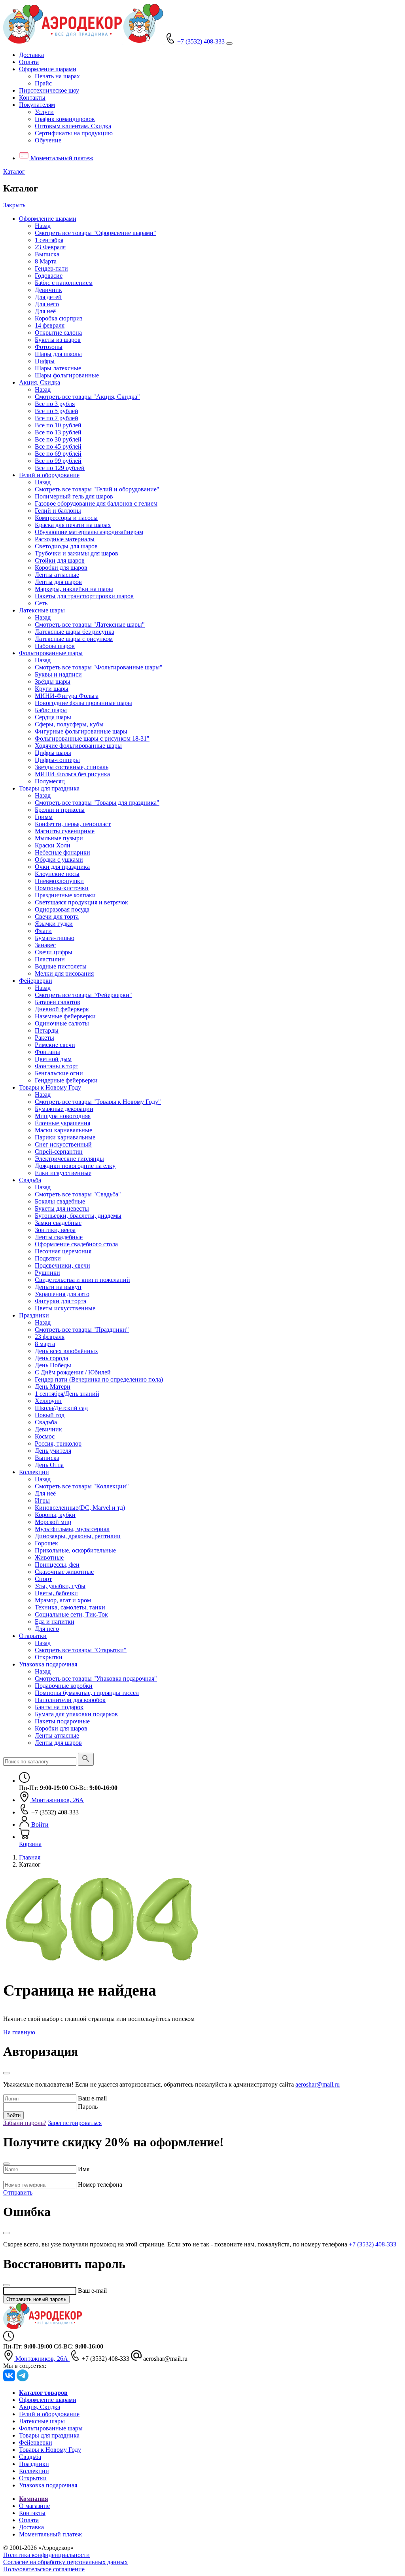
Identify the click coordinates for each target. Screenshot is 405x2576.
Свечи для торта (57, 916)
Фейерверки (36, 981)
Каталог (14, 172)
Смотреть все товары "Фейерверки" (83, 995)
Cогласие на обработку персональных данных (65, 2562)
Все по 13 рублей (58, 432)
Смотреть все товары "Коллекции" (82, 1486)
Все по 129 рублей (60, 468)
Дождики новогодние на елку (75, 1166)
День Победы (53, 1365)
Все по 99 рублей (58, 461)
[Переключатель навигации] (229, 44)
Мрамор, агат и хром (63, 1600)
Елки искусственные (63, 1173)
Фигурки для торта (61, 1301)
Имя (84, 2169)
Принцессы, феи (57, 1565)
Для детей (48, 297)
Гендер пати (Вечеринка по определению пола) (99, 1379)
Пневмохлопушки (59, 881)
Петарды (47, 1030)
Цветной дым (53, 1059)
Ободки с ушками (59, 860)
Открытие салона (58, 333)
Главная (30, 1857)
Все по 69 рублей (58, 454)
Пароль (88, 2107)
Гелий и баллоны (58, 511)
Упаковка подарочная (48, 1664)
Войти (13, 2115)
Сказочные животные (64, 1572)
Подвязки (48, 1258)
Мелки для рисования (64, 973)
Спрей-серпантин (59, 1152)
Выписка (47, 254)
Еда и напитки (55, 1622)
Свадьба (30, 1180)
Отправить (18, 2192)
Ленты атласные (57, 575)
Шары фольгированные (67, 375)
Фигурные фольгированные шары (81, 731)
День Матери (53, 1387)
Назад (43, 226)
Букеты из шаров (58, 340)
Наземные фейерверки (65, 1016)
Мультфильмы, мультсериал (72, 1529)
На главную (19, 2032)
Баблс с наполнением (64, 283)
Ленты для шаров (58, 582)
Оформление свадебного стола (76, 1244)
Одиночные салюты (62, 1023)
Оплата (29, 62)
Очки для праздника (62, 867)
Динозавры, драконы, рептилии (78, 1536)
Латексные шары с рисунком (74, 639)
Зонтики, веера (55, 1230)
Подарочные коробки (64, 1686)
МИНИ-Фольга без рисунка (72, 774)
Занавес (45, 945)
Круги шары (52, 689)
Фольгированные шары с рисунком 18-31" (92, 738)
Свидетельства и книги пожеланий (82, 1280)
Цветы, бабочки (56, 1593)
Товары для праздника (49, 788)
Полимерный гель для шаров (74, 496)
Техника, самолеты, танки (70, 1607)
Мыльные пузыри (59, 838)
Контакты (32, 98)
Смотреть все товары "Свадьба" (78, 1194)
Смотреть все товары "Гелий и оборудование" (97, 489)
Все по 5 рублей (57, 411)
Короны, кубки (55, 1515)
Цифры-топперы (57, 760)
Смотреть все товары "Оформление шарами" (96, 233)
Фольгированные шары (51, 653)
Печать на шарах (57, 76)
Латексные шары (42, 610)
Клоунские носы (57, 874)
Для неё (45, 311)
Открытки (33, 1636)
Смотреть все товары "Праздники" (82, 1330)
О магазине (34, 2506)
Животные (49, 1557)
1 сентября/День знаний (67, 1394)
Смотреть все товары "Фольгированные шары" (99, 667)
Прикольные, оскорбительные (75, 1550)
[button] (48, 69)
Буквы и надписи (58, 674)
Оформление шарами (48, 219)
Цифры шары (53, 753)
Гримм (44, 817)
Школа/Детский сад (61, 1408)
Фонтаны (47, 1052)
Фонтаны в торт (57, 1066)
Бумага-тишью (55, 938)
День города (51, 1358)
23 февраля (50, 1337)
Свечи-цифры (54, 952)
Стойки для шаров (60, 560)
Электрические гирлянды (69, 1159)
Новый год (50, 1415)
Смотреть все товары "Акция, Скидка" (87, 397)
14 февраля (50, 325)
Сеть (41, 603)
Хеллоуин (48, 1401)
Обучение (48, 140)
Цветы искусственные (65, 1308)
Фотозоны (49, 347)
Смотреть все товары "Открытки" (81, 1650)
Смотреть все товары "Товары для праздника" (97, 803)
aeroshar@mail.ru (318, 2084)
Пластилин (50, 959)
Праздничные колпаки (65, 895)
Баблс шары (51, 710)
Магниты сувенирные (65, 831)
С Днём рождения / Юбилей (73, 1372)
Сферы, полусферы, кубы (69, 724)
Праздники (34, 1315)
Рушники (47, 1273)
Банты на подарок (59, 1707)
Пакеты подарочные (62, 1721)
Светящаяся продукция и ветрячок (81, 902)
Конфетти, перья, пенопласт (73, 824)
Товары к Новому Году (50, 1087)
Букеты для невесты (62, 1208)
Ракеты (44, 1038)
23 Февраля (50, 247)
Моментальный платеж (50, 2534)
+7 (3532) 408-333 (373, 2244)
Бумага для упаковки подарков (76, 1714)
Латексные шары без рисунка (75, 632)
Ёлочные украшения (62, 1123)
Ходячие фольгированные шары (78, 746)
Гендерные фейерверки (66, 1080)
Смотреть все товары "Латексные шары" (90, 625)
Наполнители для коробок (70, 1700)
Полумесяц (50, 781)
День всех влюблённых (66, 1351)
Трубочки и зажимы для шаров (77, 553)
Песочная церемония (63, 1251)
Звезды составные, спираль (72, 767)
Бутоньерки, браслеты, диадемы (78, 1216)
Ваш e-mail (92, 2098)
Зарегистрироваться (75, 2123)
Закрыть (14, 205)
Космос (45, 1436)
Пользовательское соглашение (44, 2569)
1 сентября (49, 240)
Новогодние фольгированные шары (83, 703)
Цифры (45, 361)
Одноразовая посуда (62, 909)
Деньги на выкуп (58, 1287)
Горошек (46, 1543)
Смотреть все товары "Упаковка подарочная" (96, 1678)
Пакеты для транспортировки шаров (84, 596)
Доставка (31, 55)
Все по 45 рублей (58, 446)
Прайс (43, 83)
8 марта (45, 1344)
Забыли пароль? (25, 2123)
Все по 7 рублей (57, 418)
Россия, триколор (58, 1443)
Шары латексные (58, 368)
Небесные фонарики (62, 852)
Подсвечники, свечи (62, 1265)
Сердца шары (53, 717)
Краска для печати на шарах (73, 525)
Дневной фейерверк (62, 1009)
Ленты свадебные (59, 1237)
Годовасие (49, 276)
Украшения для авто (62, 1294)
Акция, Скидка (40, 382)
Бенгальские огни (59, 1073)
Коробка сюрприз (59, 318)
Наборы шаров (55, 646)
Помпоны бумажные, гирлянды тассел (87, 1693)
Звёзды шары (53, 681)
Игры (42, 1500)
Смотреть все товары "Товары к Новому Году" (98, 1102)
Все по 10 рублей (58, 425)
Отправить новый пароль (36, 2299)
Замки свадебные (58, 1223)
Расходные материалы (65, 539)
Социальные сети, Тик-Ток (71, 1614)
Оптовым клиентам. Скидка (73, 126)
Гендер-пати (51, 268)
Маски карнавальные (63, 1130)
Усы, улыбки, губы (60, 1586)
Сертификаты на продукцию (74, 133)
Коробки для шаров (61, 568)
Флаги (43, 931)
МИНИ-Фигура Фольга (67, 696)
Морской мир (53, 1522)
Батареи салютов (58, 1002)
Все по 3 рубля (55, 404)
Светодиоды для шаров (66, 546)
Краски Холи (53, 845)
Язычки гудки (54, 924)
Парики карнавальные (65, 1137)
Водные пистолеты (61, 966)
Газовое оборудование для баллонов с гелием (96, 503)
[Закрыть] (6, 2073)
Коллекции (34, 1472)
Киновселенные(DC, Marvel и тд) (80, 1508)
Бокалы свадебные (60, 1201)
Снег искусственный (63, 1144)
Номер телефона (100, 2185)
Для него (47, 304)
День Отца (49, 1465)
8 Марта (46, 261)
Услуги (44, 112)
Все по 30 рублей (58, 439)
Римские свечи (55, 1045)
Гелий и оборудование (49, 475)
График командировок (65, 119)
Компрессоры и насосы (66, 518)
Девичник (48, 290)
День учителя (53, 1451)
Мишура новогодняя (63, 1116)
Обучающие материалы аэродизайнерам (89, 532)
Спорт (43, 1579)
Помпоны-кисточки (62, 888)
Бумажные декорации (64, 1109)
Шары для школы (58, 354)
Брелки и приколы (60, 810)
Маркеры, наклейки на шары (74, 589)
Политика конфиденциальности (46, 2555)
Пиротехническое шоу (49, 90)
